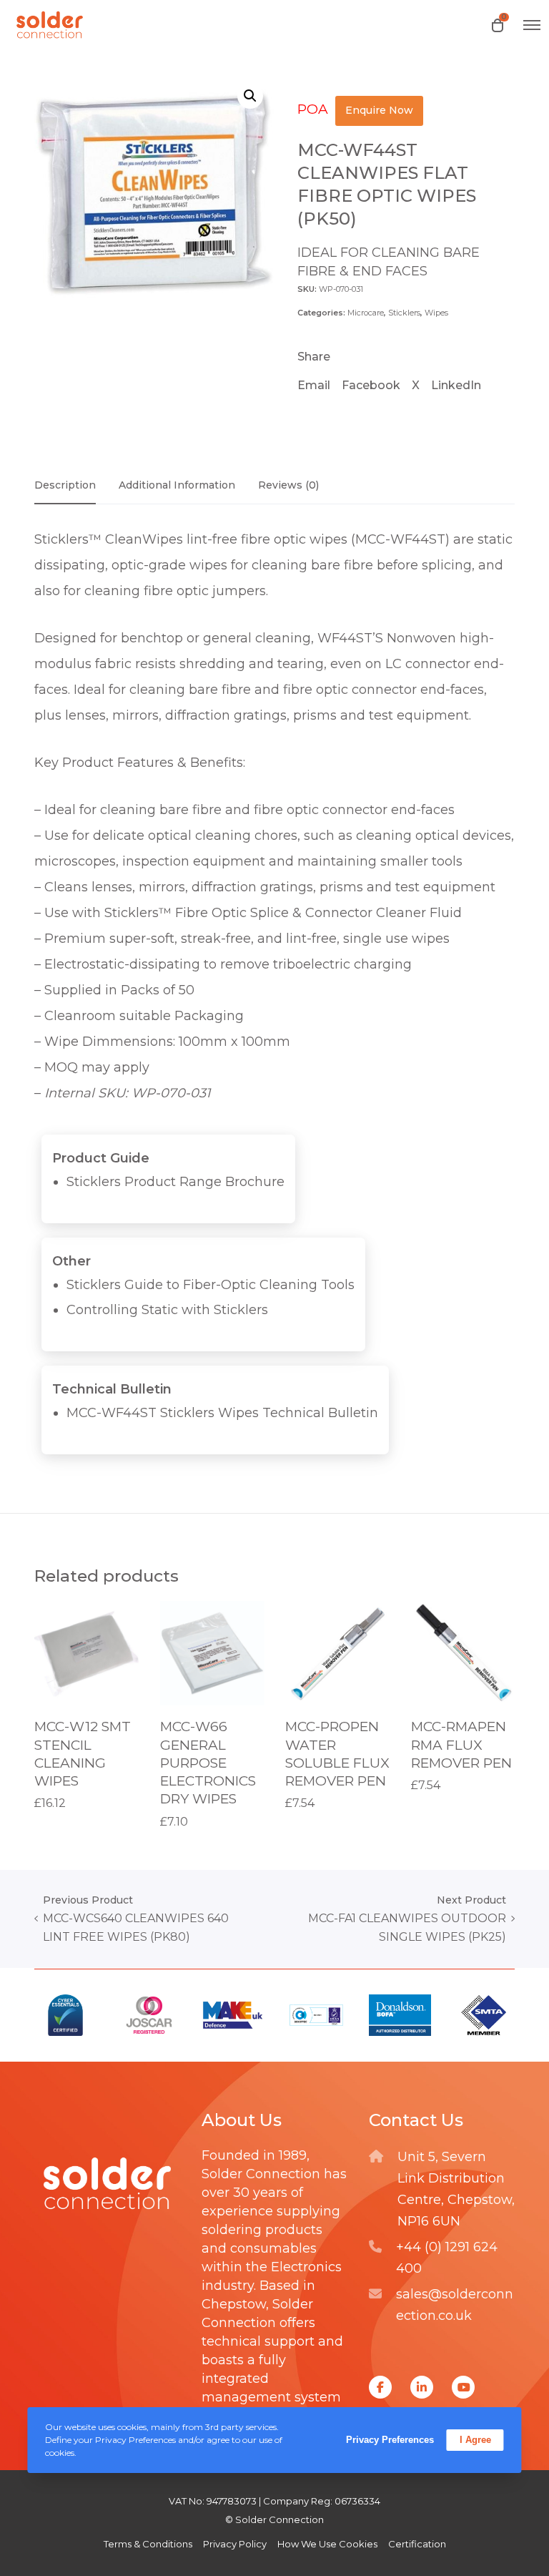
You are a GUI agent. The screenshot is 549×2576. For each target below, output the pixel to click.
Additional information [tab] (177, 485)
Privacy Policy (235, 2544)
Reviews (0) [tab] (288, 485)
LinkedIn (456, 385)
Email (314, 385)
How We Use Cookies (327, 2544)
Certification (417, 2544)
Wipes (436, 313)
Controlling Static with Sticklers (167, 1310)
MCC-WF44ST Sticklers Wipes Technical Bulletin (222, 1413)
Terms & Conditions (148, 2544)
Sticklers (404, 313)
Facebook (371, 385)
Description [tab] (65, 485)
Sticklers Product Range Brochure (175, 1182)
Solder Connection (261, 2174)
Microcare (366, 313)
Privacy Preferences (390, 2440)
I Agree (475, 2440)
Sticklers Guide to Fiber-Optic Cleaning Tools (211, 1285)
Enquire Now (379, 110)
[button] (250, 96)
